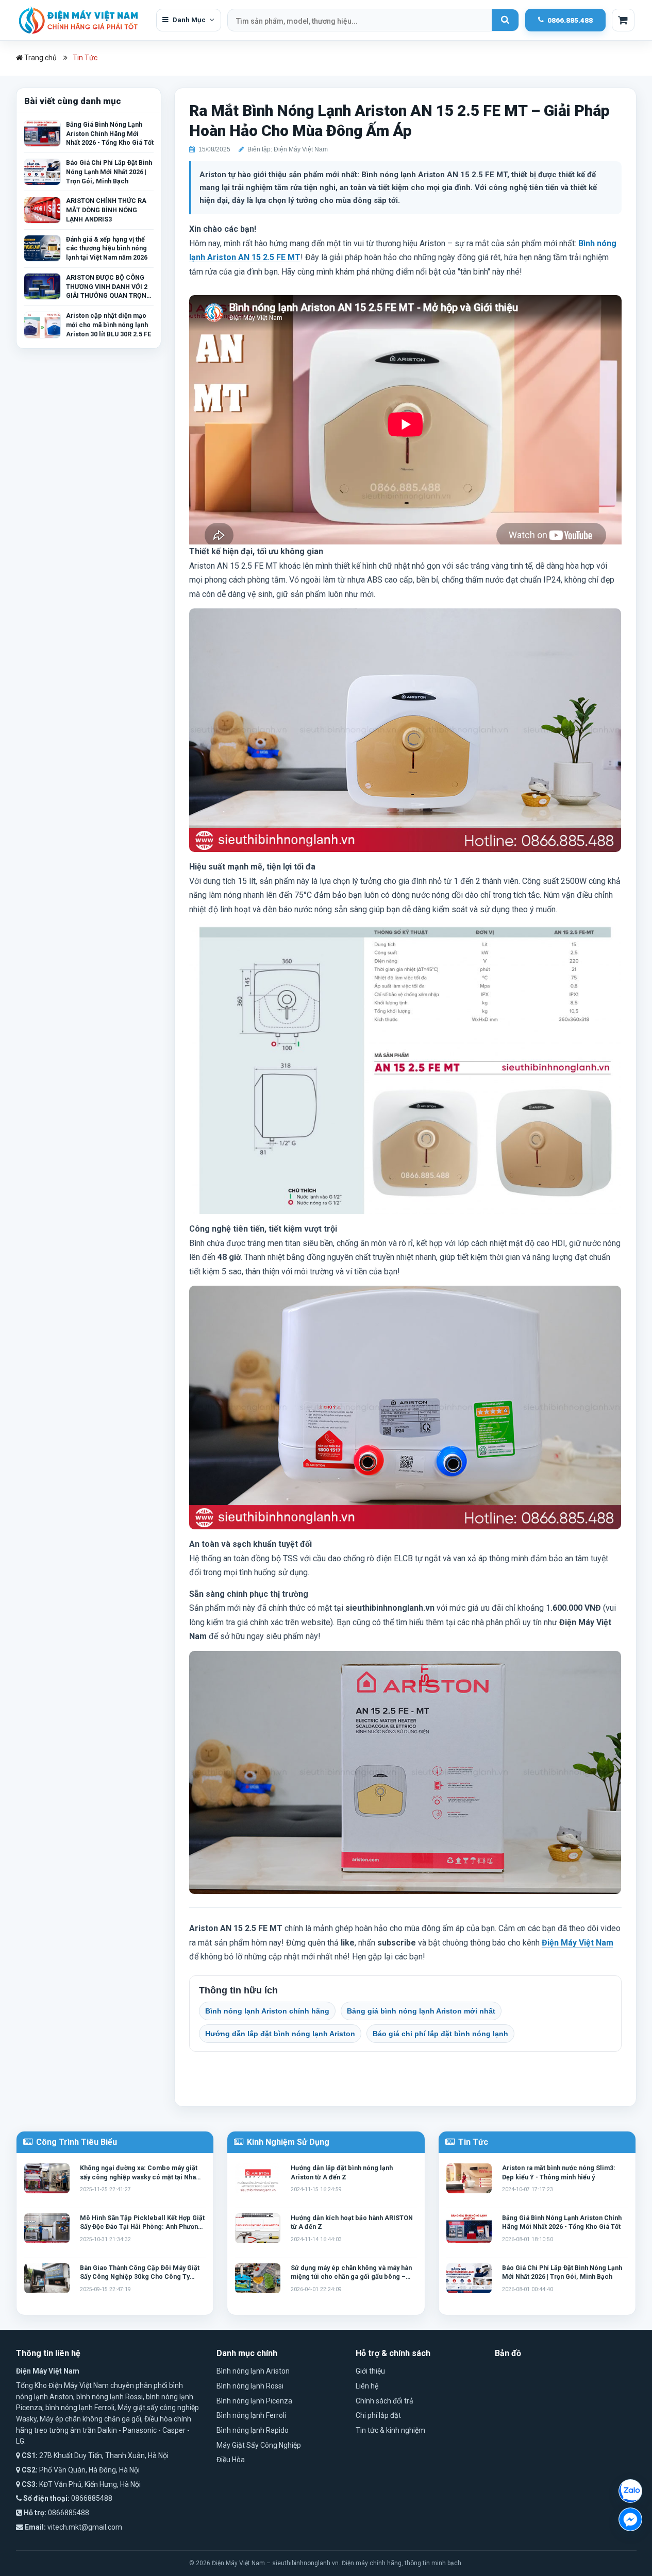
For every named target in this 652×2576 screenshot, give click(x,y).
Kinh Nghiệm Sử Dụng (287, 2142)
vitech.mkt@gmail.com (85, 2527)
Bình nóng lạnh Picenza (254, 2401)
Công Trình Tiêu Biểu (76, 2142)
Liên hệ (367, 2386)
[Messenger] (630, 2519)
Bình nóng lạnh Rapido (253, 2430)
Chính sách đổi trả (384, 2401)
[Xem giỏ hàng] (623, 20)
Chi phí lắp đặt (378, 2415)
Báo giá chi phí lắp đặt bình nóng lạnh (440, 2034)
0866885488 (92, 2498)
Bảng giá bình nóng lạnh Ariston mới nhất (421, 2011)
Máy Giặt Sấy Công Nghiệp (259, 2445)
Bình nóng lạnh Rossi (250, 2386)
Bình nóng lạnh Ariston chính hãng (267, 2011)
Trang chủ (40, 58)
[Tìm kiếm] (505, 20)
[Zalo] (630, 2491)
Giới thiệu (370, 2371)
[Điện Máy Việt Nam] (83, 20)
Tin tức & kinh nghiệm (390, 2430)
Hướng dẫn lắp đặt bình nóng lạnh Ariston (280, 2034)
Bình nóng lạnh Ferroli (251, 2415)
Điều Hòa (231, 2460)
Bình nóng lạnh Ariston (253, 2371)
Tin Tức (85, 58)
